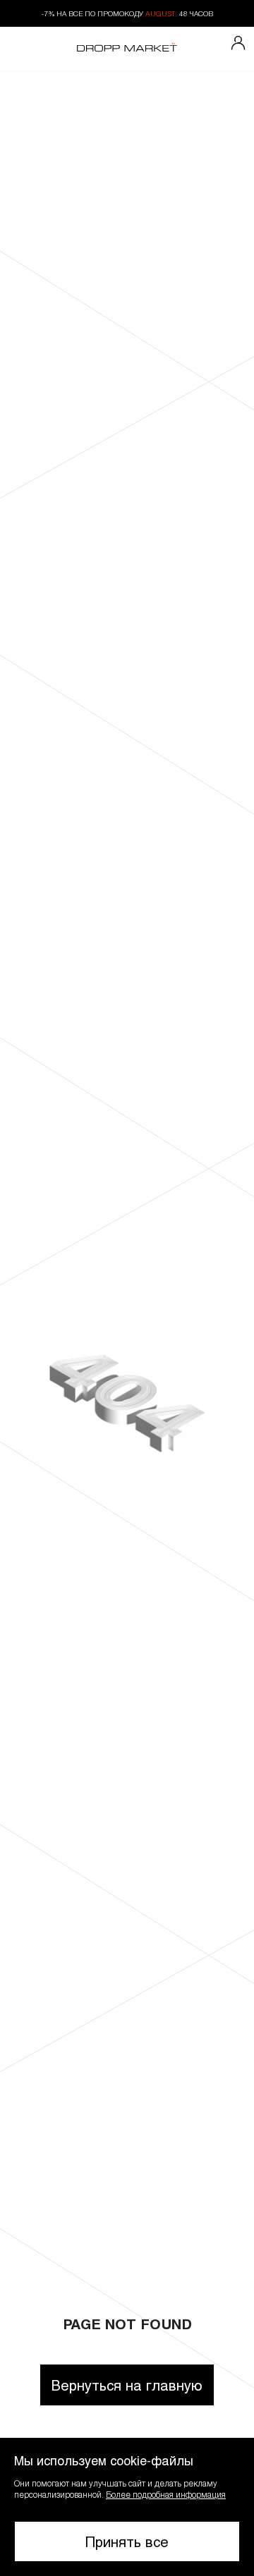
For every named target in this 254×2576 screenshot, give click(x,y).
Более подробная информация (166, 2494)
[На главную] (127, 49)
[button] (127, 2507)
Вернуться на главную (127, 2385)
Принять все (127, 2541)
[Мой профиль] (238, 44)
